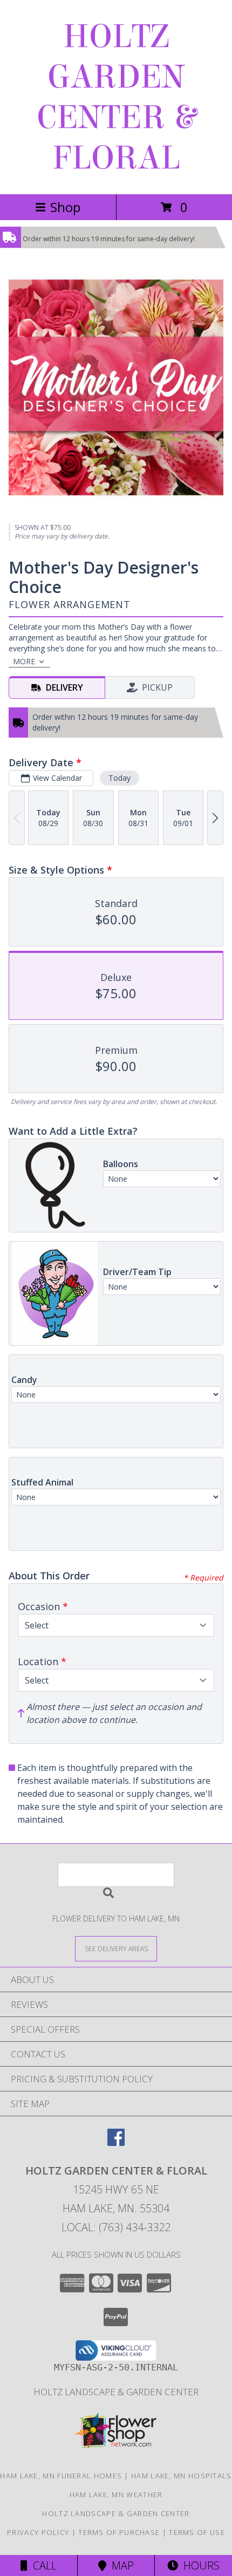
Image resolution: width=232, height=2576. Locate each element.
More (24, 661)
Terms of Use (197, 2532)
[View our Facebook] (116, 2142)
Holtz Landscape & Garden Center (116, 2392)
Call (42, 2565)
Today (120, 778)
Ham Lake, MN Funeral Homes (61, 2476)
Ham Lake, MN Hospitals (182, 2476)
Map (120, 2565)
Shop (65, 207)
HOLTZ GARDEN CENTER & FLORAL (116, 97)
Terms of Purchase (119, 2532)
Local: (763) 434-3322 (116, 2227)
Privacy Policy (38, 2532)
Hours (199, 2565)
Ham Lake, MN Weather (116, 2495)
